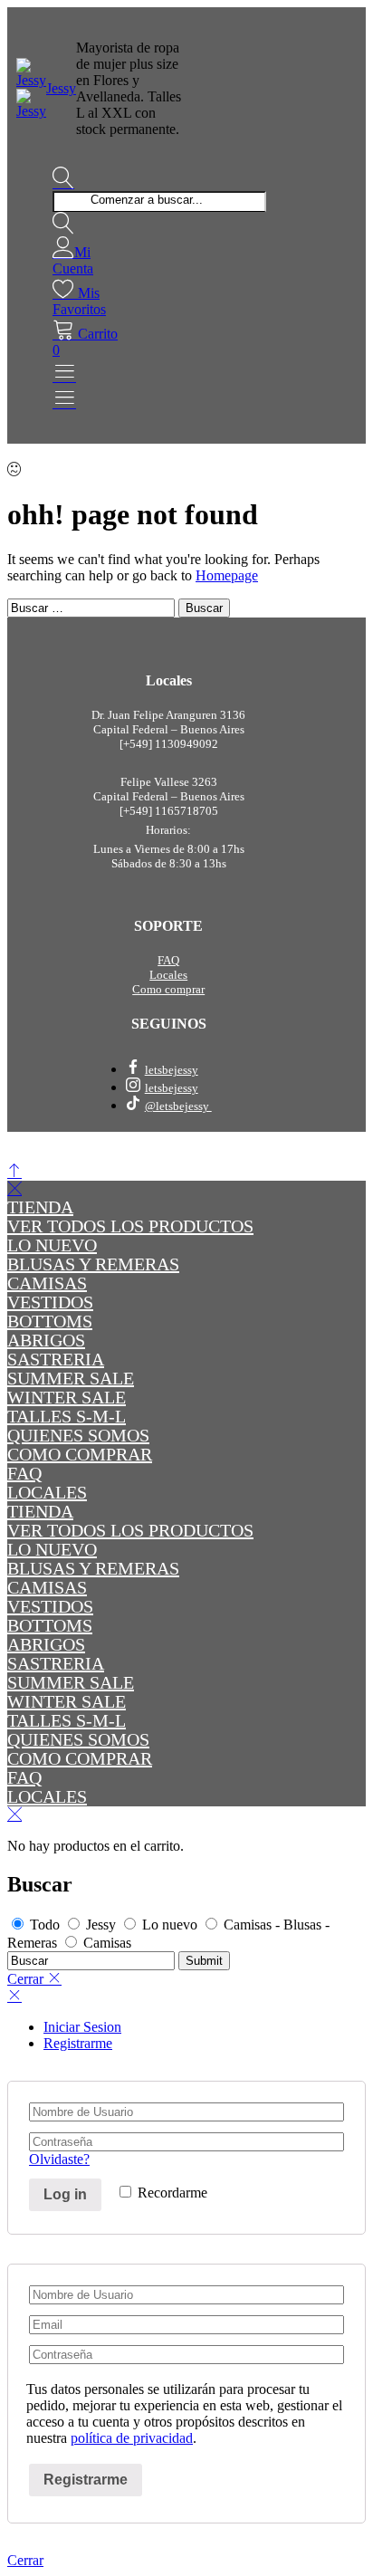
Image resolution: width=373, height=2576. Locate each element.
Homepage (227, 575)
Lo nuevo (52, 1245)
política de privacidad (132, 2438)
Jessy (61, 88)
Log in (65, 2194)
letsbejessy (172, 1070)
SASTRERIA (56, 1359)
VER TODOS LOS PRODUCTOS (130, 1226)
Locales (168, 975)
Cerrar (25, 2560)
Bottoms (50, 1321)
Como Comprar (80, 1454)
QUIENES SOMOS (78, 1435)
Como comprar (168, 989)
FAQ (168, 960)
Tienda (40, 1207)
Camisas (47, 1283)
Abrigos (46, 1340)
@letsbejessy (178, 1106)
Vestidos (50, 1302)
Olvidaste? (59, 2159)
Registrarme (78, 2043)
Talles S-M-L (67, 1416)
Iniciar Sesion (82, 2027)
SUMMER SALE (71, 1378)
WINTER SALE (67, 1397)
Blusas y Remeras (93, 1264)
